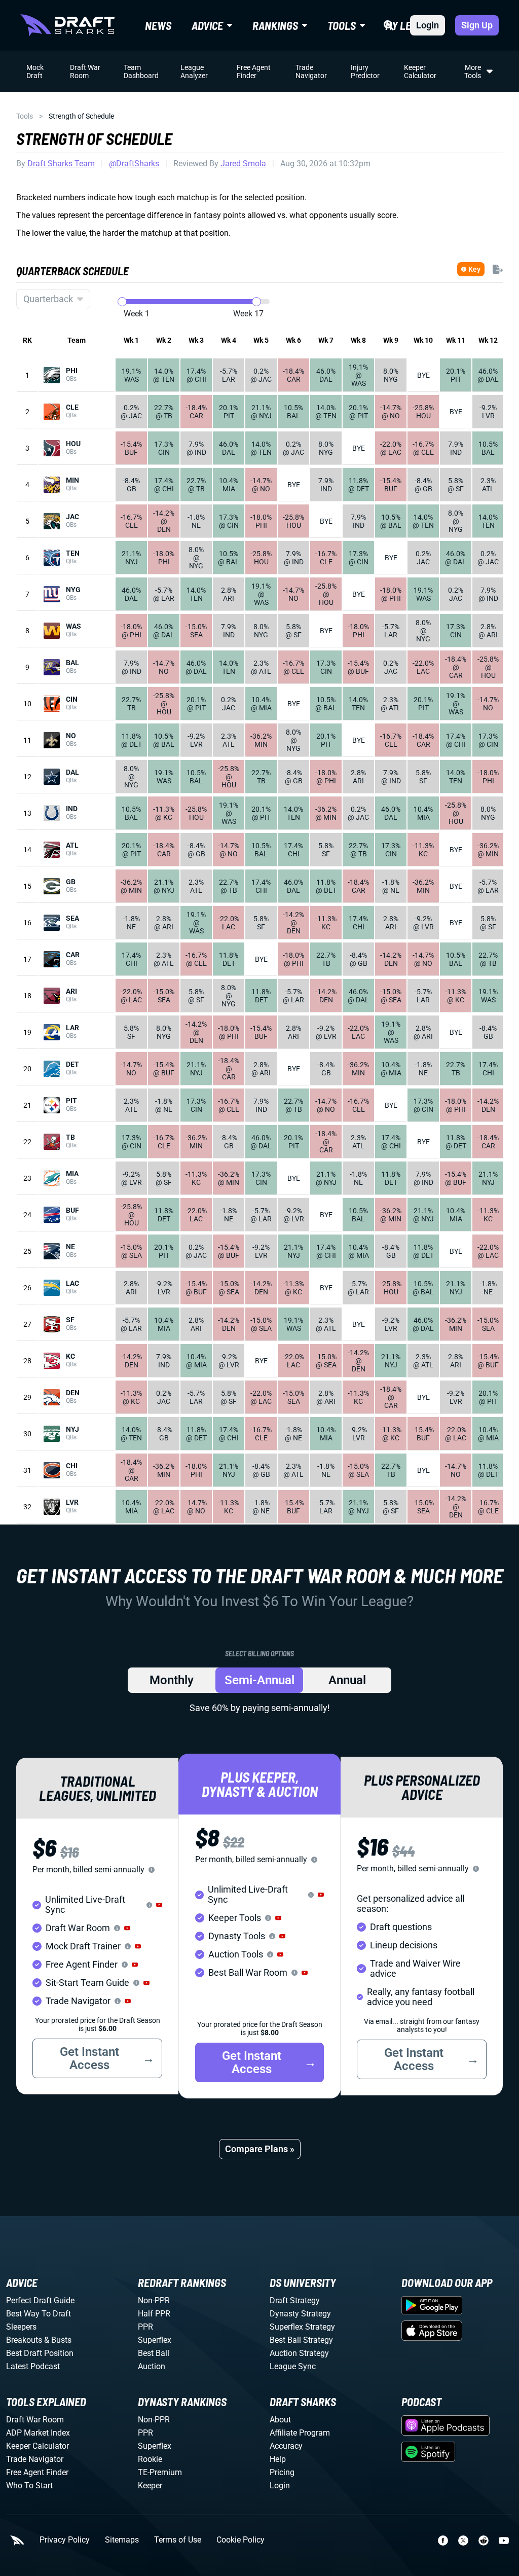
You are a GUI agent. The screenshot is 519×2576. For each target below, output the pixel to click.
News (158, 25)
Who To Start (29, 2486)
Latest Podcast (33, 2366)
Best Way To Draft (39, 2314)
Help (278, 2459)
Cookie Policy (240, 2540)
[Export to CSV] (498, 269)
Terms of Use (178, 2540)
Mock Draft (35, 71)
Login (428, 25)
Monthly (172, 1680)
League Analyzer (194, 71)
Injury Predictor (365, 71)
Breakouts (24, 2340)
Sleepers (21, 2327)
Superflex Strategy (302, 2327)
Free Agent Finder (254, 71)
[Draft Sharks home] (67, 25)
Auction (152, 2366)
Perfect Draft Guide (40, 2300)
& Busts (58, 2340)
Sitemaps (122, 2540)
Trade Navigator (311, 71)
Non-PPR (154, 2300)
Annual (347, 1680)
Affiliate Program (300, 2433)
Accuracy (286, 2446)
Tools (25, 116)
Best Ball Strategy (301, 2340)
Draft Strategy (295, 2300)
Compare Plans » (260, 2149)
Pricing (282, 2472)
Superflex (155, 2340)
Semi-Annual (259, 1680)
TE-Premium (160, 2472)
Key (474, 269)
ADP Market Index (38, 2433)
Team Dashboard (141, 71)
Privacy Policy (65, 2540)
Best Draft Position (40, 2353)
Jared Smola (243, 164)
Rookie (150, 2459)
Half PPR (154, 2314)
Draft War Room (85, 71)
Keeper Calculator (420, 71)
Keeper (150, 2486)
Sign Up (477, 25)
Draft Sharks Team (61, 164)
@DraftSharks (134, 164)
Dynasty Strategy (300, 2314)
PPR (145, 2327)
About (280, 2420)
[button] (159, 1905)
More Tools (473, 71)
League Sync (293, 2366)
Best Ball (154, 2353)
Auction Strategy (299, 2353)
